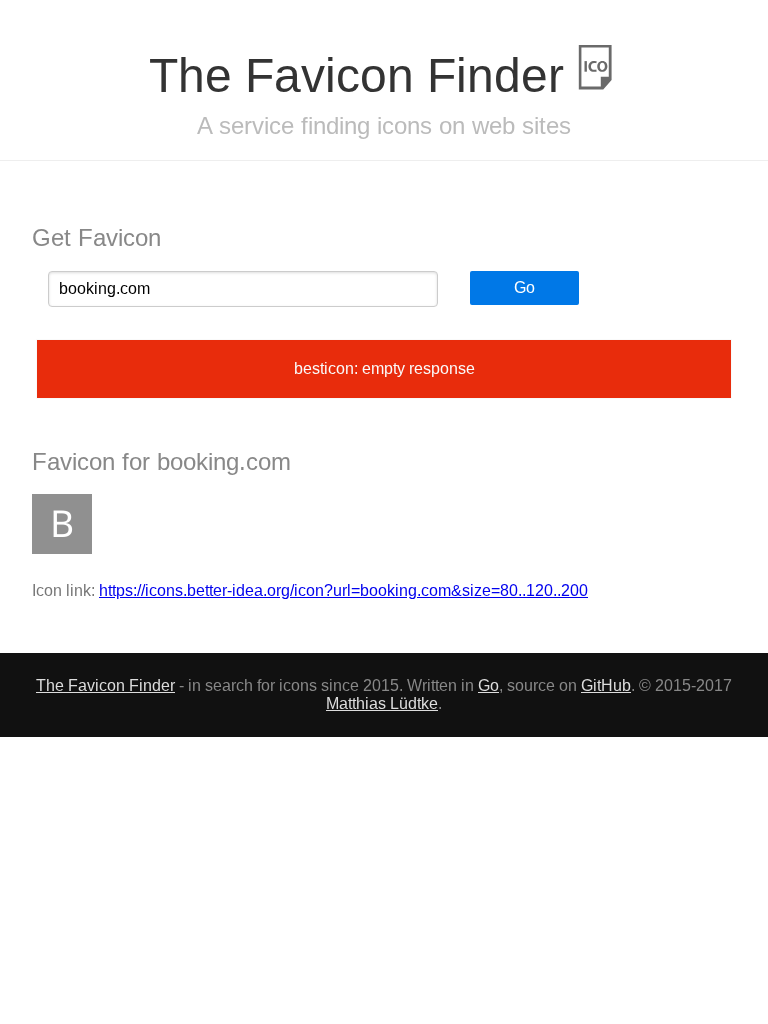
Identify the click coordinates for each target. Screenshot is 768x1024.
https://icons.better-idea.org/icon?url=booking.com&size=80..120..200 (343, 590)
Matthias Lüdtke (382, 703)
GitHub (606, 685)
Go (524, 287)
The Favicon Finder (363, 75)
